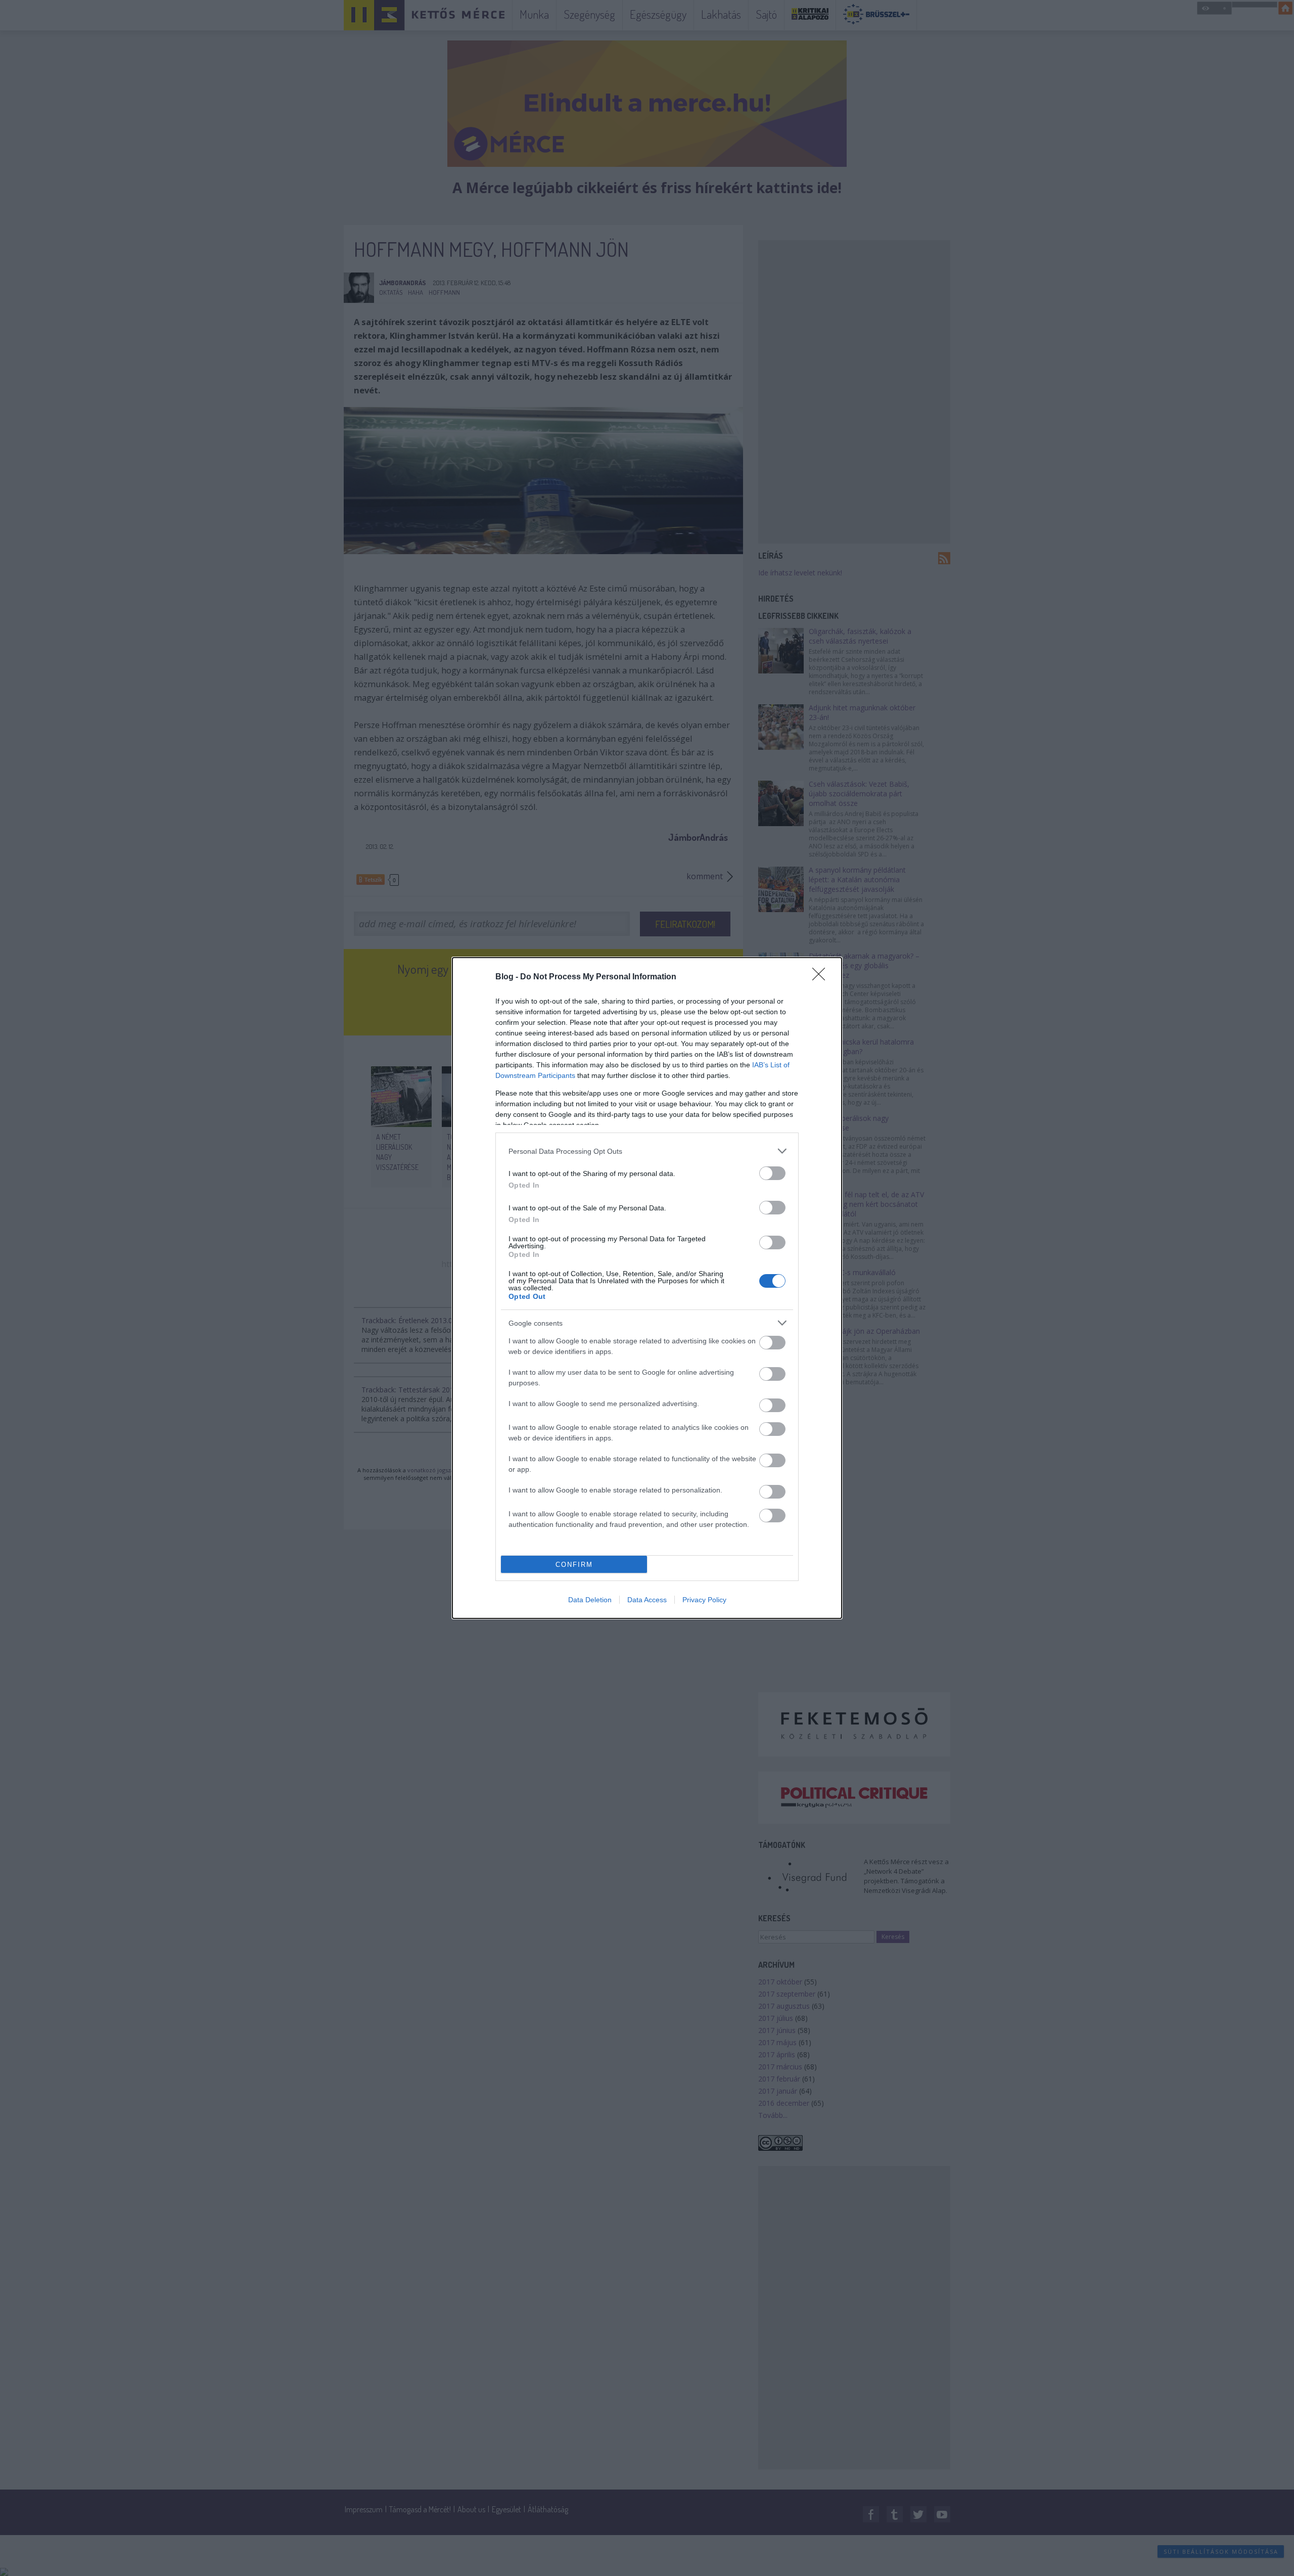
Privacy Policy (704, 1600)
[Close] (822, 977)
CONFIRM (574, 1565)
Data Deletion (590, 1600)
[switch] (772, 1173)
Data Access (647, 1600)
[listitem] (647, 1151)
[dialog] (647, 1288)
